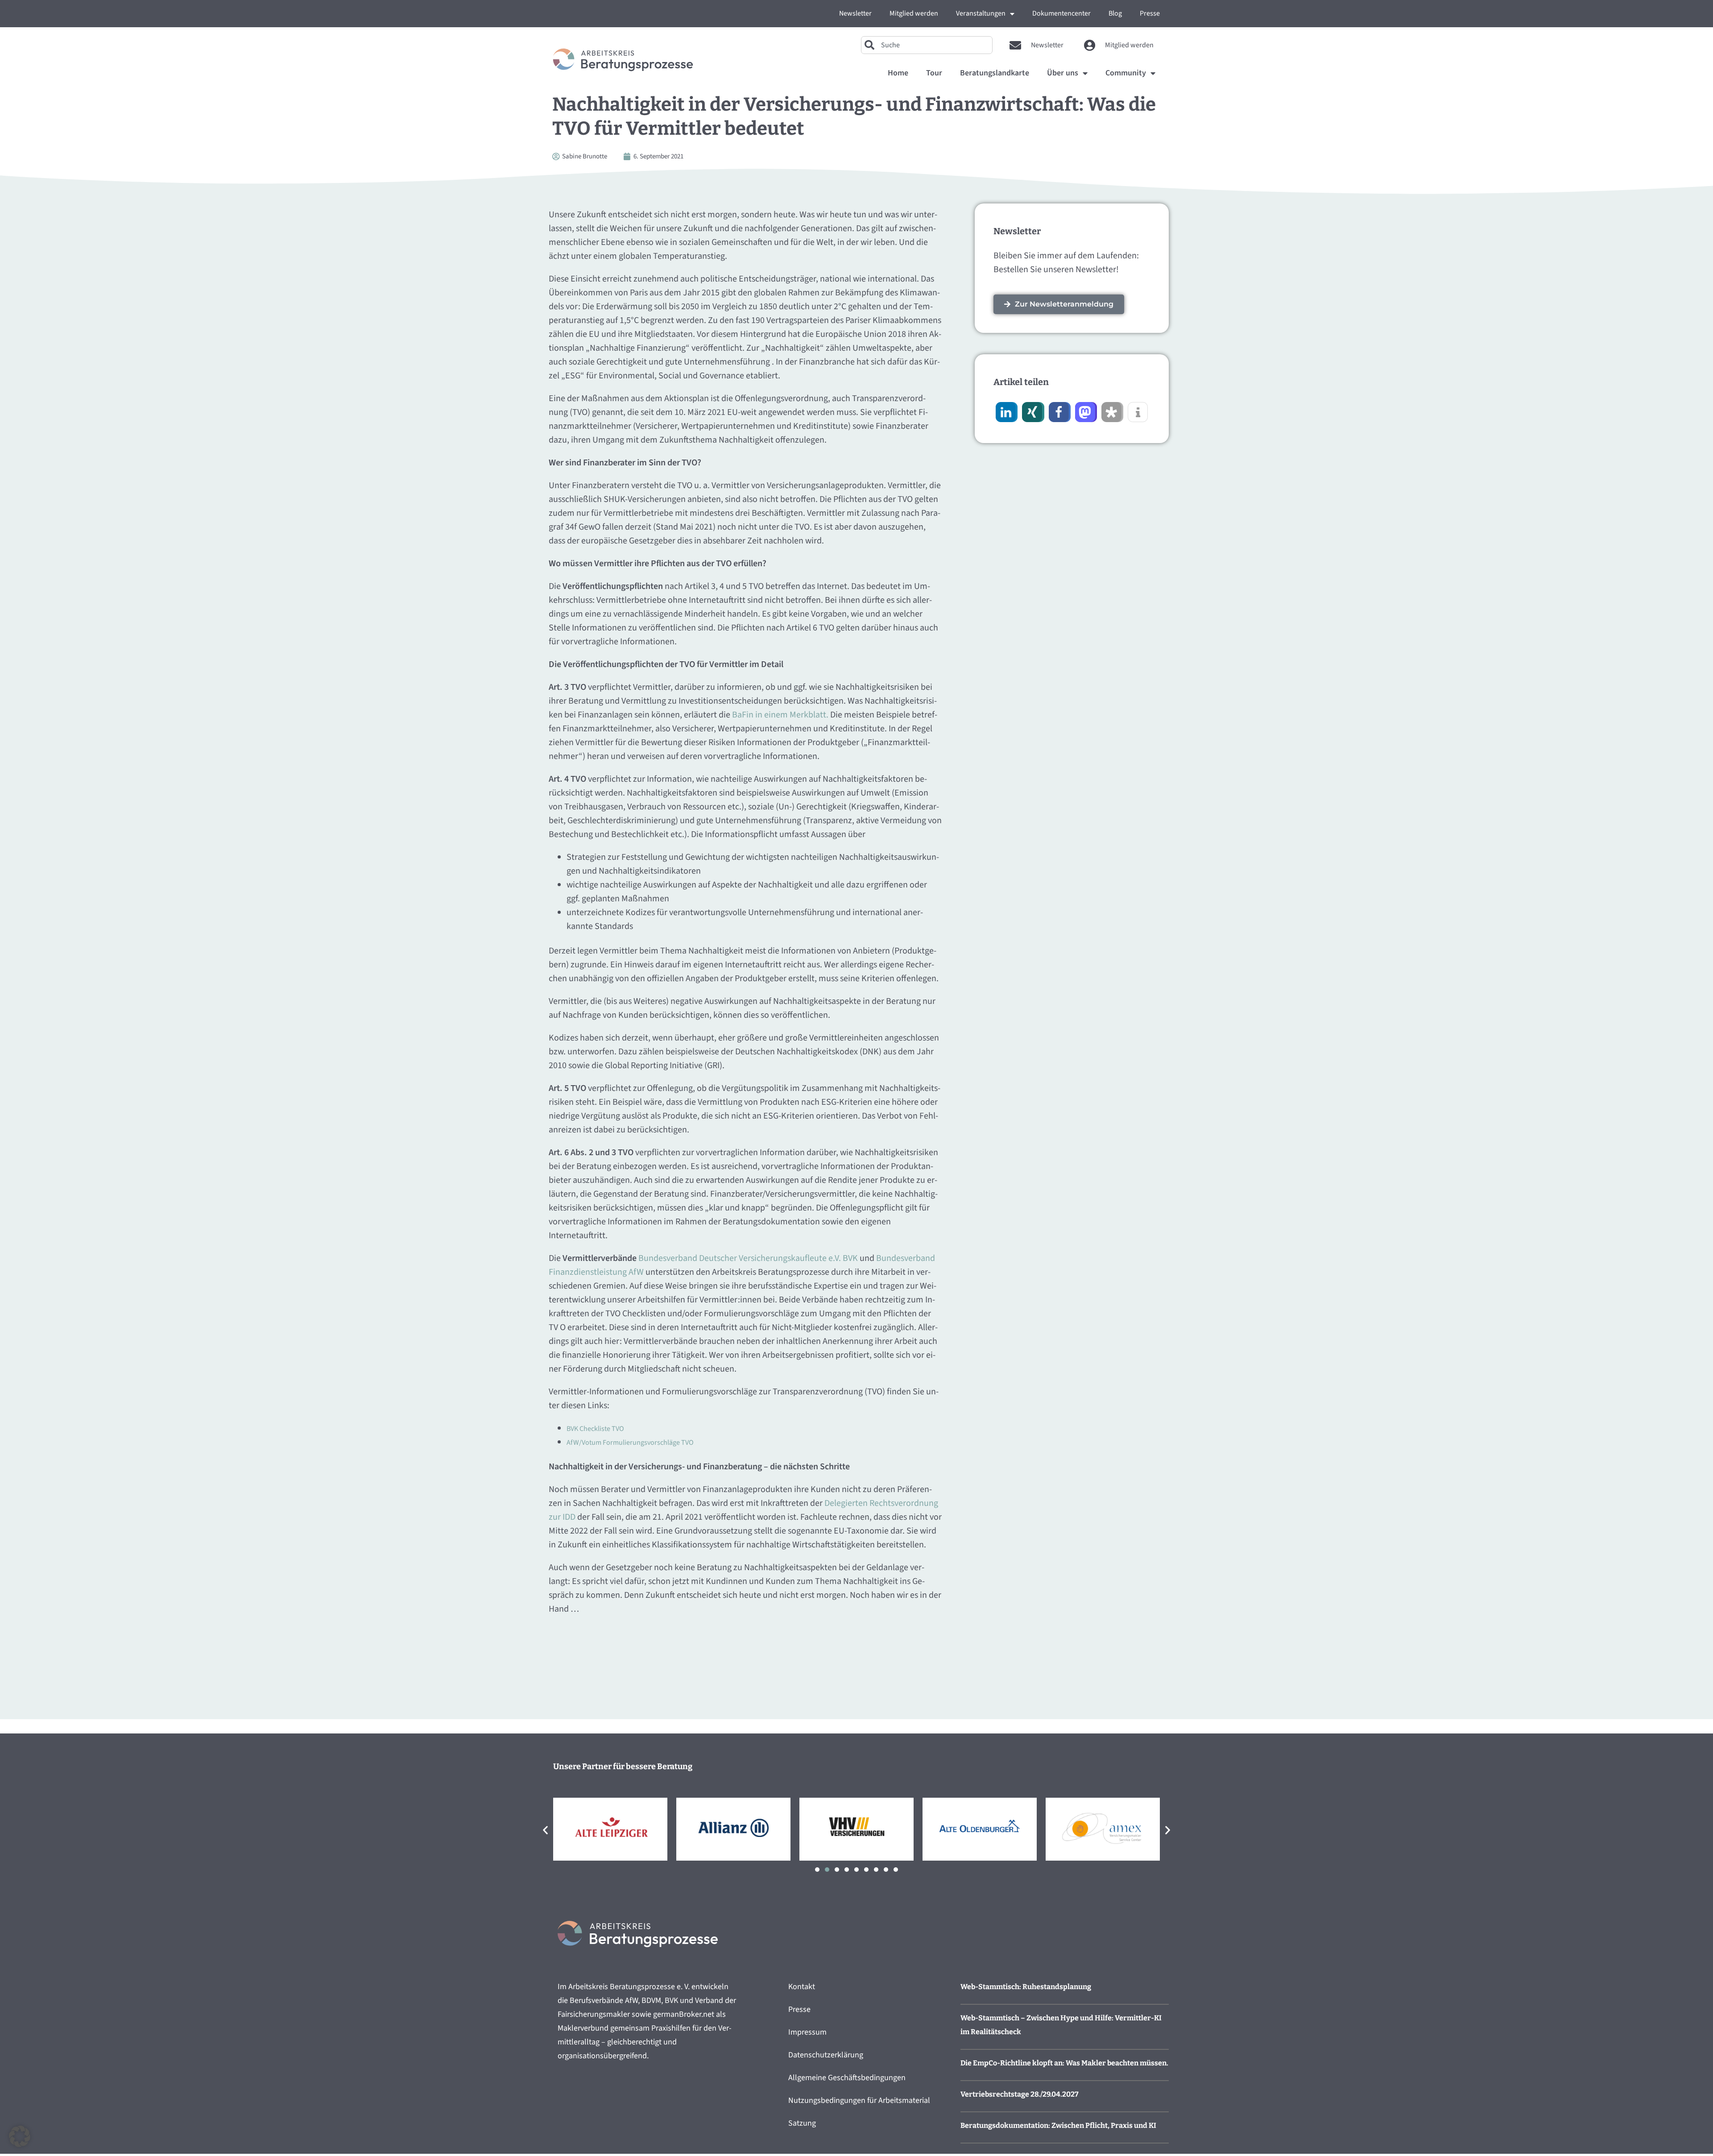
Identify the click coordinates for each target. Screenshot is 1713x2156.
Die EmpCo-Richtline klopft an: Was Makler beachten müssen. (1064, 2063)
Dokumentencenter (1061, 13)
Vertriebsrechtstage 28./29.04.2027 (1020, 2094)
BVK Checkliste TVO (595, 1429)
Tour (934, 73)
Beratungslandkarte (995, 73)
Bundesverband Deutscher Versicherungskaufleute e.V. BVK (748, 1258)
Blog (1115, 13)
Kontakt (802, 1987)
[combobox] (927, 45)
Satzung (802, 2123)
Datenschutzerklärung (826, 2055)
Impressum (807, 2032)
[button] (1006, 412)
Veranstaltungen (981, 13)
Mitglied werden (914, 13)
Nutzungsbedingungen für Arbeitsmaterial (859, 2100)
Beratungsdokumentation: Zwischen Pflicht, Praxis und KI (1058, 2125)
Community (1126, 73)
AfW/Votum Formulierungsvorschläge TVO (630, 1443)
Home (898, 73)
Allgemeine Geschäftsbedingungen (847, 2078)
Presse (1150, 13)
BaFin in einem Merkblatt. (780, 715)
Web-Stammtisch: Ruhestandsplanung (1026, 1987)
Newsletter (855, 13)
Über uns (1063, 73)
